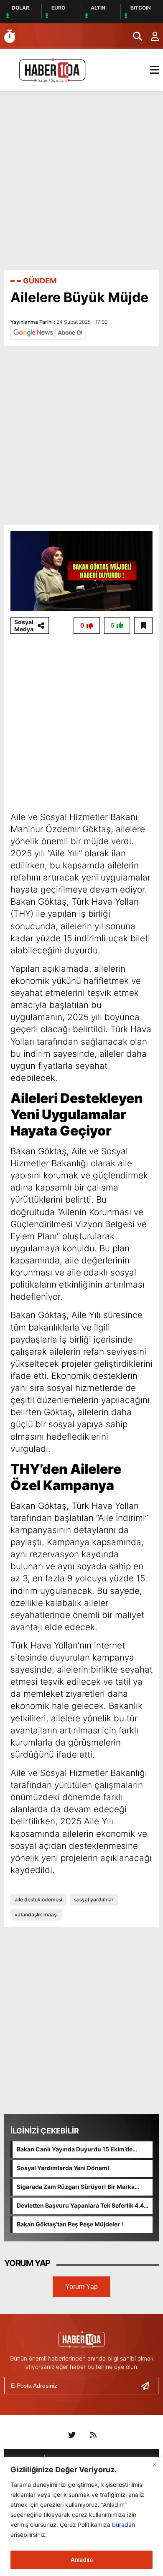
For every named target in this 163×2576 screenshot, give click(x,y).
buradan (124, 2525)
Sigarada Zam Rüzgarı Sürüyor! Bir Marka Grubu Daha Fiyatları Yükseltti (76, 2187)
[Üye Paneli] (150, 36)
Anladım (82, 2560)
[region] (81, 2517)
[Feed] (93, 2435)
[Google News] (48, 332)
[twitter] (72, 2435)
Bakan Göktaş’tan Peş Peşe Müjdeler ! (70, 2224)
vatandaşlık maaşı (36, 1914)
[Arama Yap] (134, 36)
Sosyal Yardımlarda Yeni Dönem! (63, 2168)
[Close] (154, 2464)
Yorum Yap (81, 2287)
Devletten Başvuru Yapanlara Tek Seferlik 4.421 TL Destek (84, 2206)
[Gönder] (148, 2386)
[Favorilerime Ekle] (143, 625)
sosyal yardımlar (94, 1899)
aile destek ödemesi (38, 1899)
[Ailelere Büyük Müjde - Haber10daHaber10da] (52, 69)
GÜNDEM (40, 281)
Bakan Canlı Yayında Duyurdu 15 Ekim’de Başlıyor (75, 2150)
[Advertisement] (81, 180)
